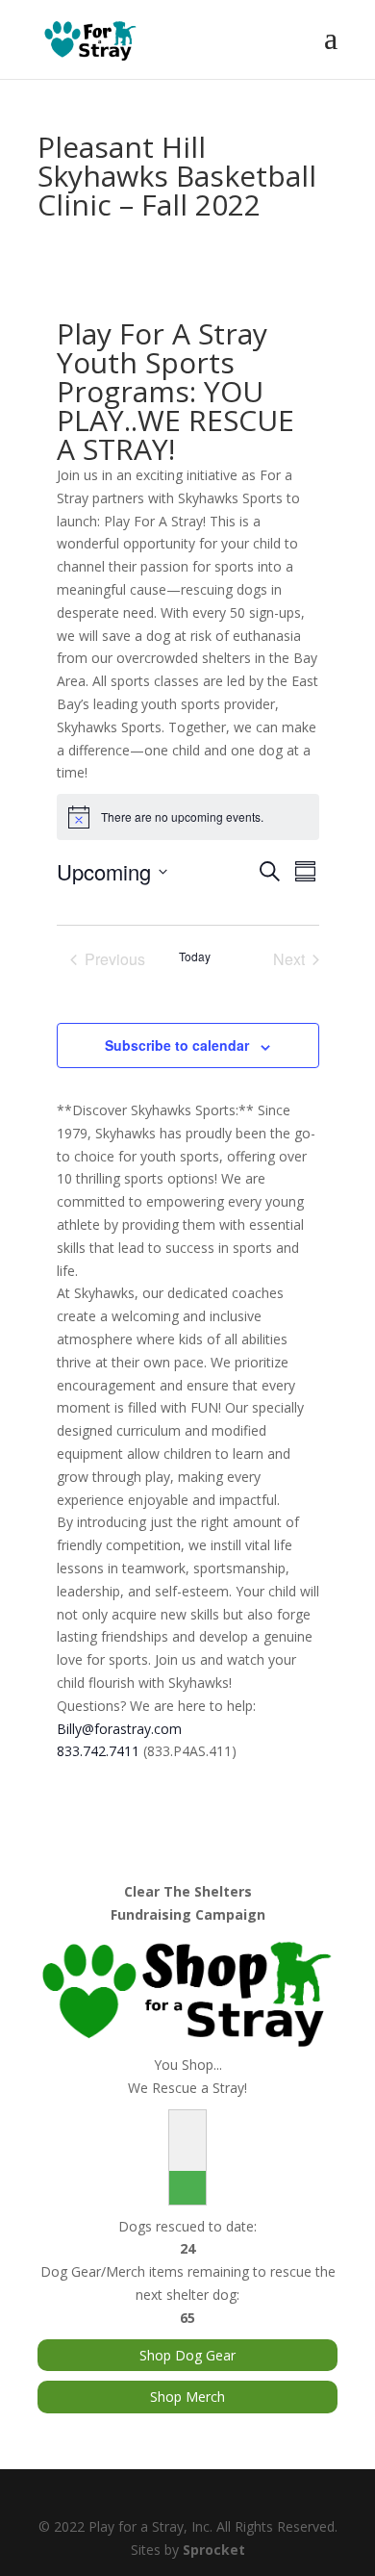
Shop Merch (187, 2397)
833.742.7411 (98, 1751)
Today (195, 956)
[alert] (188, 817)
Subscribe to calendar (177, 1045)
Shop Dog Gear (187, 2355)
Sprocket (214, 2550)
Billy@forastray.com (119, 1729)
